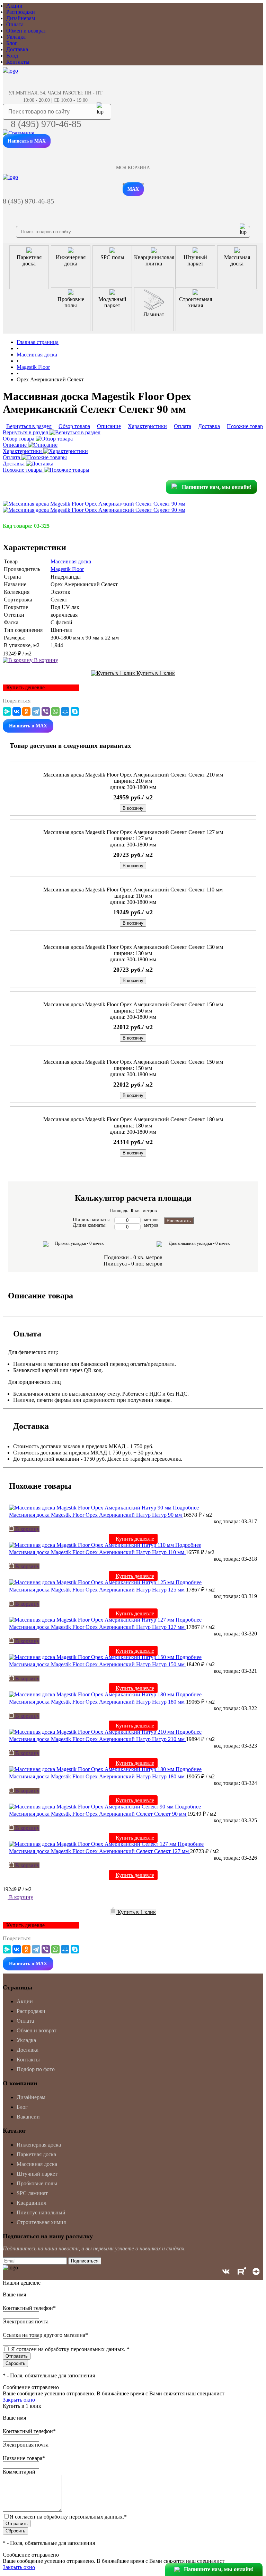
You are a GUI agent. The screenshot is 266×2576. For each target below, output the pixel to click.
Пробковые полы (37, 2183)
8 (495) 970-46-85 (46, 124)
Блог (12, 43)
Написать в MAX (27, 141)
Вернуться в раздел (26, 432)
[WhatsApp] (55, 711)
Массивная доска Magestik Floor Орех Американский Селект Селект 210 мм (133, 775)
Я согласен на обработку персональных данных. (70, 2349)
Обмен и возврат (26, 31)
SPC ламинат (32, 2193)
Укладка (16, 37)
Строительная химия (41, 2222)
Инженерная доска (39, 2145)
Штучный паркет (37, 2174)
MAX (133, 189)
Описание (15, 445)
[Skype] (75, 711)
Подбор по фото (36, 2069)
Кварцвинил (32, 2203)
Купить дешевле (135, 1539)
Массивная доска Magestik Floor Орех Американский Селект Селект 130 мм (133, 947)
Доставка (17, 49)
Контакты (18, 62)
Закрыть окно (19, 2400)
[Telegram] (36, 711)
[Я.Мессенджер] (7, 711)
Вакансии (28, 2117)
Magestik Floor (67, 569)
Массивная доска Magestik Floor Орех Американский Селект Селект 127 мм (133, 832)
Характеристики (23, 451)
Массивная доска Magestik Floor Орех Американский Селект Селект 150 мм (133, 1004)
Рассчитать (179, 1221)
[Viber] (46, 711)
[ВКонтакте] (17, 711)
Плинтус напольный (41, 2212)
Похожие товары (23, 470)
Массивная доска (71, 561)
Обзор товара (19, 439)
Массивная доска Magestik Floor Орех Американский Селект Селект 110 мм (133, 890)
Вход (12, 56)
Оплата (15, 24)
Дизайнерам (21, 18)
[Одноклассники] (26, 711)
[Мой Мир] (65, 711)
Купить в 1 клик (155, 673)
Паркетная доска (36, 2154)
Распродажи (21, 12)
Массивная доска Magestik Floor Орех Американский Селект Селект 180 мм (133, 1119)
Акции (14, 6)
